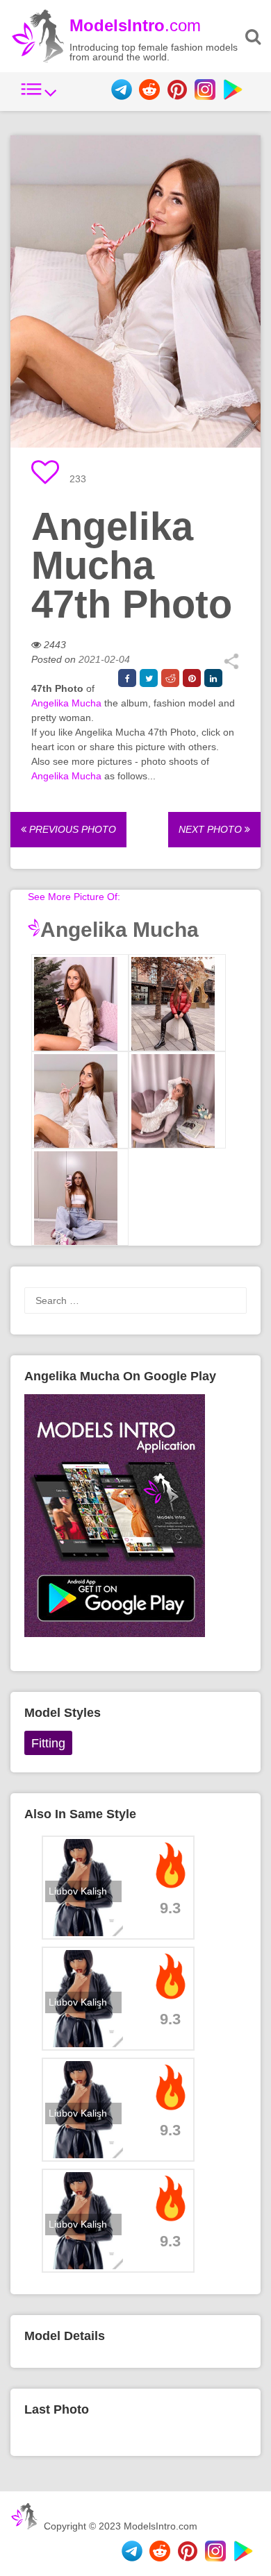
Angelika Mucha (66, 703)
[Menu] (39, 96)
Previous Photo (71, 829)
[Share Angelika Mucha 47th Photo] (231, 666)
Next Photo (212, 829)
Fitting (48, 1743)
